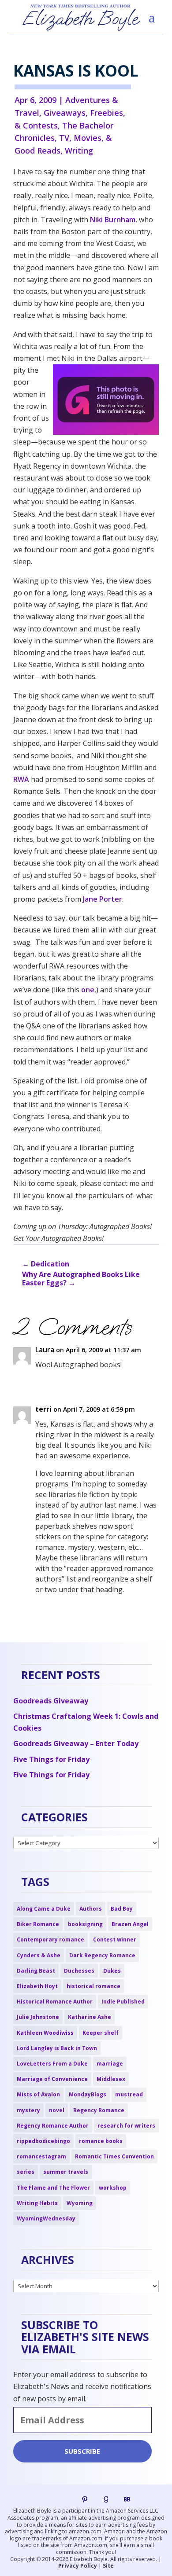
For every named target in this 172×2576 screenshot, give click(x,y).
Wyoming (80, 2203)
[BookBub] (127, 2499)
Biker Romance (38, 1924)
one (88, 990)
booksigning (85, 1924)
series (26, 2172)
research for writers (126, 2126)
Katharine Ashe (90, 2017)
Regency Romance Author (53, 2126)
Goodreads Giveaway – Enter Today (76, 1743)
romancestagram (41, 2156)
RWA (21, 779)
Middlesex (111, 2079)
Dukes (112, 1971)
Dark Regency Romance (102, 1955)
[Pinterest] (85, 2499)
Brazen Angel (130, 1924)
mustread (129, 2094)
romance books (101, 2141)
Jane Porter (103, 899)
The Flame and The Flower (53, 2188)
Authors (91, 1909)
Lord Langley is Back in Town (57, 2048)
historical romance (93, 1986)
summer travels (66, 2172)
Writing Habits (37, 2203)
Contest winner (115, 1939)
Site (108, 2566)
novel (57, 2110)
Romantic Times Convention (114, 2156)
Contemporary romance (50, 1939)
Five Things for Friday (51, 1759)
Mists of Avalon (38, 2094)
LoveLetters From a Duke (52, 2064)
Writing (79, 150)
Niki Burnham (113, 220)
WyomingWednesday (46, 2218)
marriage (110, 2064)
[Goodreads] (106, 2499)
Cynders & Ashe (39, 1955)
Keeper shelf (101, 2033)
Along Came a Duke (44, 1909)
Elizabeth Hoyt (37, 1986)
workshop (113, 2188)
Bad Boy (122, 1909)
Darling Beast (36, 1971)
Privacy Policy (78, 2566)
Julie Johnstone (38, 2017)
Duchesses (79, 1971)
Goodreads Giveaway (51, 1701)
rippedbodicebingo (43, 2141)
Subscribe (82, 2451)
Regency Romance (99, 2110)
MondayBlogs (88, 2094)
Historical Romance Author (55, 2002)
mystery (28, 2110)
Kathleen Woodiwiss (45, 2033)
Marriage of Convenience (52, 2079)
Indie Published (123, 2002)
